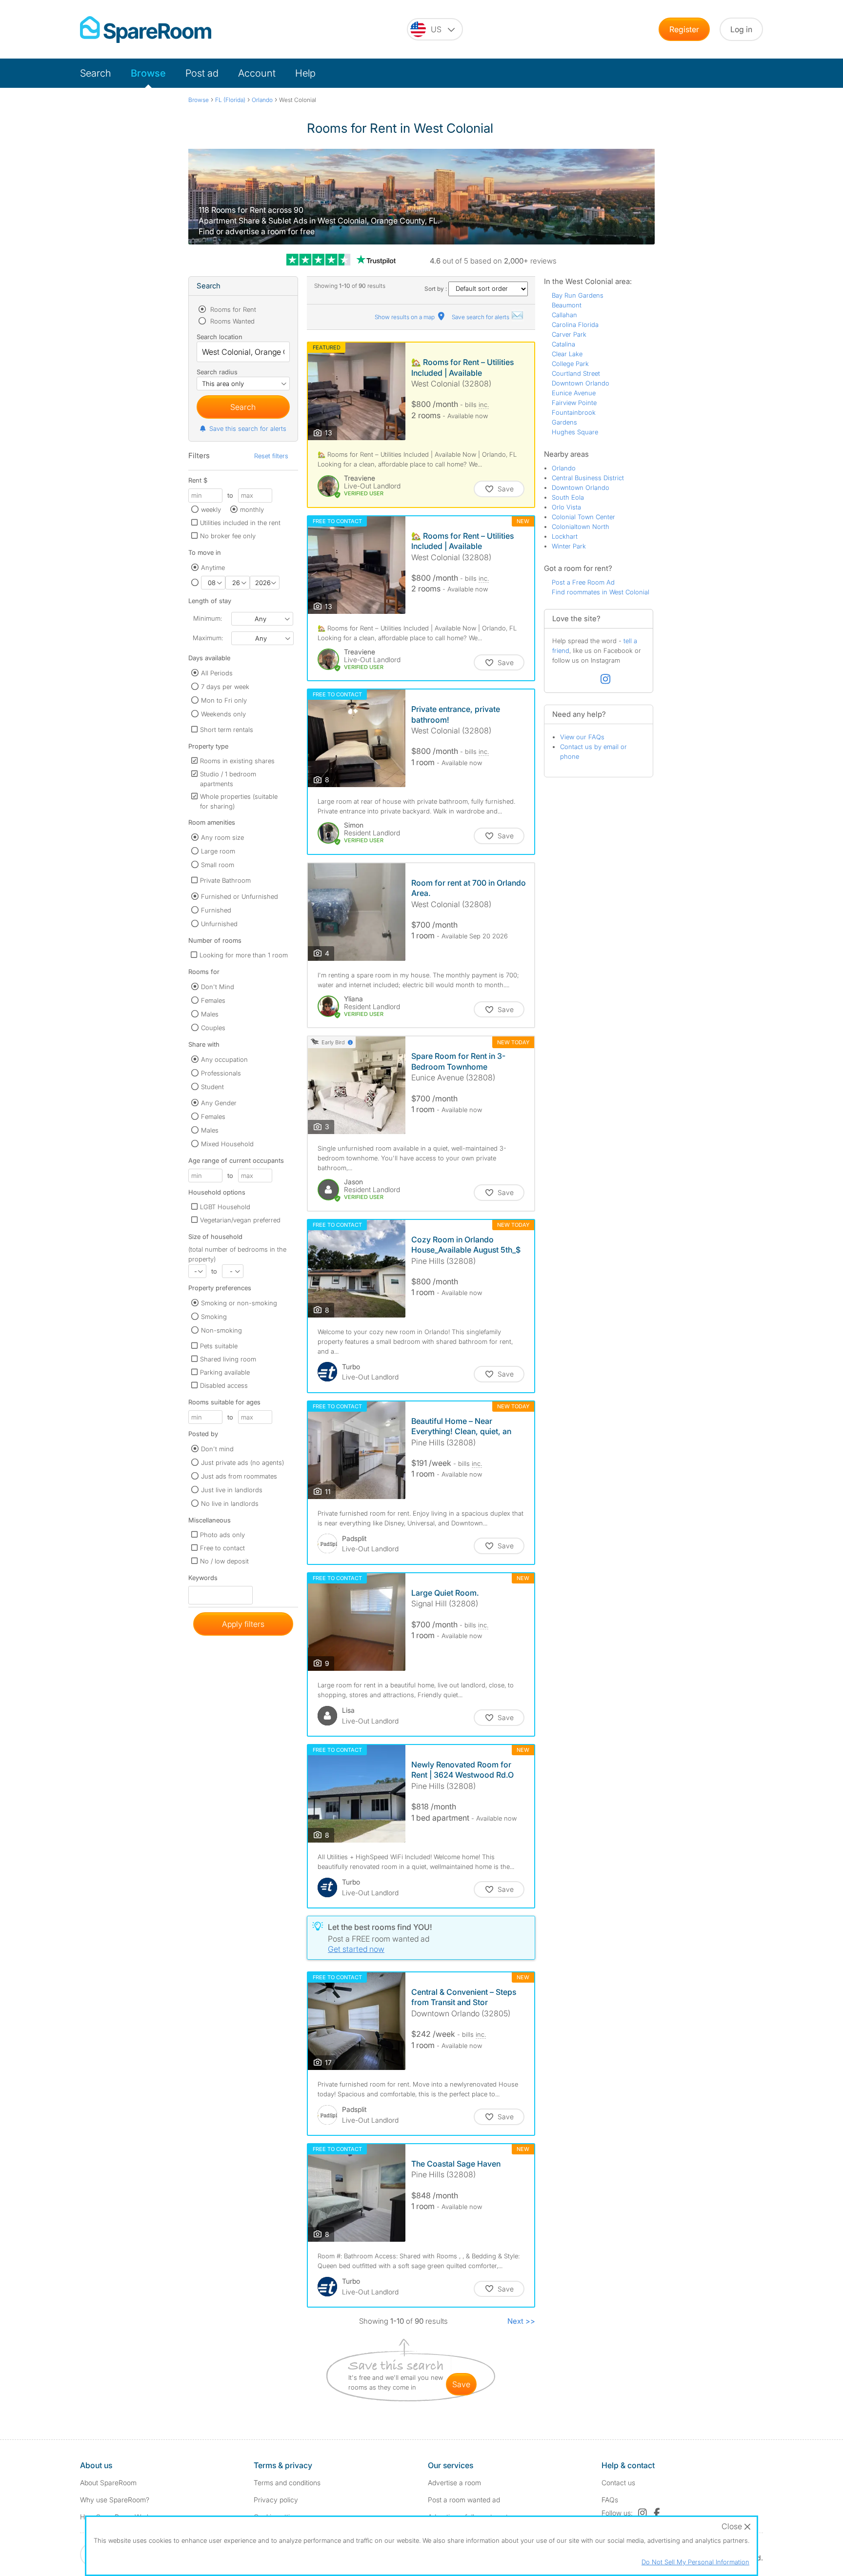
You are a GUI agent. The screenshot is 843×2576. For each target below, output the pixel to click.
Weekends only (223, 714)
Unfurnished (219, 924)
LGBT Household (225, 1207)
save (461, 2384)
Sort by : (436, 289)
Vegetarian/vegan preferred (240, 1220)
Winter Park (569, 546)
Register (684, 29)
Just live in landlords (232, 1490)
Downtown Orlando (581, 383)
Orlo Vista (566, 507)
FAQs (610, 2500)
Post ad (202, 73)
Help (305, 73)
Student (212, 1087)
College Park (570, 364)
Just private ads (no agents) (242, 1462)
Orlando (564, 468)
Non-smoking (221, 1330)
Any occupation (224, 1059)
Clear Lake (567, 354)
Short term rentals (227, 730)
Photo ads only (222, 1535)
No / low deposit (224, 1561)
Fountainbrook (574, 412)
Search (96, 73)
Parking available (225, 1372)
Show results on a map (405, 317)
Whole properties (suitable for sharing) (239, 801)
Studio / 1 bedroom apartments (228, 779)
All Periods (217, 673)
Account (257, 73)
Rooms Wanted (231, 321)
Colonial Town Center (583, 517)
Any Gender (219, 1103)
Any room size (222, 837)
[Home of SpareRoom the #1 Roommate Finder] (146, 30)
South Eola (568, 497)
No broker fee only (228, 536)
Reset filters (271, 456)
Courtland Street (576, 373)
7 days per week (225, 687)
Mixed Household (227, 1144)
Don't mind (217, 1449)
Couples (213, 1028)
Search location (220, 337)
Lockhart (565, 536)
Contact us (618, 2483)
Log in (741, 29)
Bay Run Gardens (578, 295)
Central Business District (588, 478)
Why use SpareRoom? (115, 2500)
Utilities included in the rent (240, 523)
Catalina (563, 344)
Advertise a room (454, 2483)
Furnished (216, 910)
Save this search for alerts (248, 428)
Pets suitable (219, 1346)
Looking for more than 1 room (244, 955)
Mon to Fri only (224, 700)
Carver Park (569, 334)
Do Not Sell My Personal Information (695, 2562)
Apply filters (243, 1624)
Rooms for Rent (232, 309)
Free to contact (222, 1548)
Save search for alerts (481, 317)
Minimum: (208, 618)
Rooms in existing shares (237, 761)
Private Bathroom (225, 880)
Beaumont (567, 305)
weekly (211, 509)
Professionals (221, 1073)
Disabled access (224, 1385)
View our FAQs (582, 737)
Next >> (521, 2321)
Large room (218, 851)
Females (213, 1000)
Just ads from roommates (239, 1476)
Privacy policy (276, 2500)
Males (210, 1014)
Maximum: (208, 638)
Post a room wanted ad (464, 2500)
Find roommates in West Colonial (601, 592)
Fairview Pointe (574, 403)
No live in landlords (230, 1503)
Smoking (214, 1317)
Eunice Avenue (574, 393)
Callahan (564, 315)
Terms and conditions (287, 2483)
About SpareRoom (108, 2483)
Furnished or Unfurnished (240, 896)
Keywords (203, 1580)
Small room (218, 865)
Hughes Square (575, 432)
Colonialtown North (581, 527)
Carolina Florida (575, 325)
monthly (252, 509)
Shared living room (228, 1359)
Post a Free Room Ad (583, 582)
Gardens (564, 422)
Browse (148, 73)
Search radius (217, 372)
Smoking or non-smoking (239, 1303)
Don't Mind (218, 987)
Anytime (213, 568)
